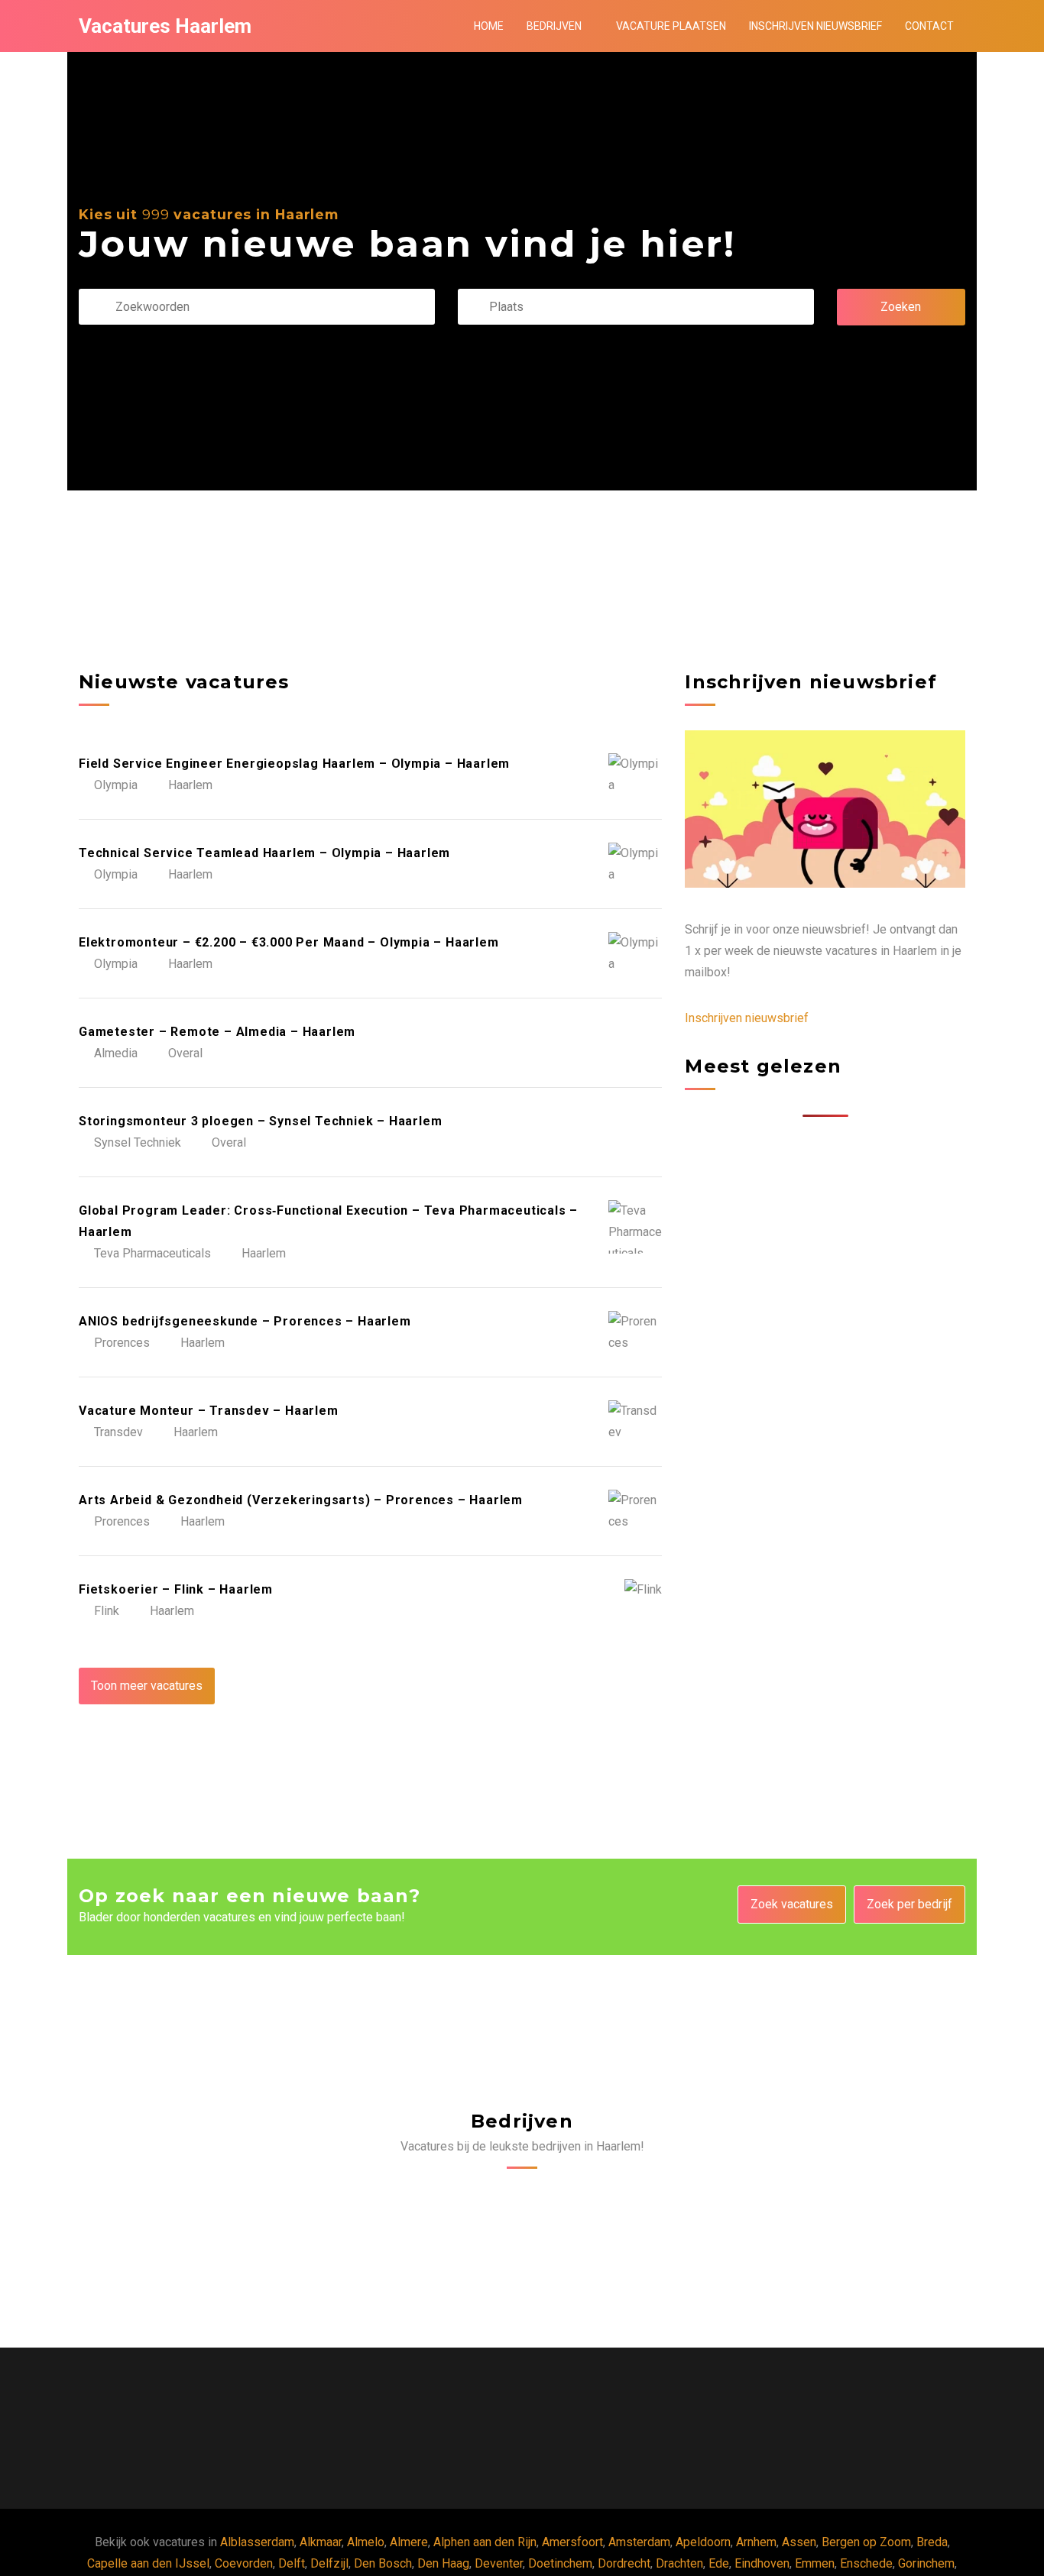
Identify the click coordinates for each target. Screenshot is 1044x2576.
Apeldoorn (703, 2542)
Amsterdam (639, 2542)
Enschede (866, 2563)
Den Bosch (383, 2563)
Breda (932, 2542)
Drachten (679, 2563)
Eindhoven (762, 2563)
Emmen (815, 2563)
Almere (409, 2542)
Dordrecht (624, 2563)
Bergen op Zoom (866, 2542)
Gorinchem (926, 2563)
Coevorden (244, 2563)
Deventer (499, 2563)
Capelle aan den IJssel (148, 2563)
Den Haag (443, 2563)
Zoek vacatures (792, 1904)
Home (489, 26)
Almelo (366, 2542)
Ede (719, 2563)
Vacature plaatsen (671, 26)
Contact (929, 26)
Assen (799, 2542)
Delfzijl (329, 2563)
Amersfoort (572, 2542)
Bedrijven (554, 26)
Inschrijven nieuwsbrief (815, 26)
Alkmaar (321, 2542)
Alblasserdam (257, 2542)
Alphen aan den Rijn (485, 2542)
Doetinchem (560, 2563)
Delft (292, 2563)
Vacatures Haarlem (165, 26)
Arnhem (756, 2542)
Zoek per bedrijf (909, 1904)
